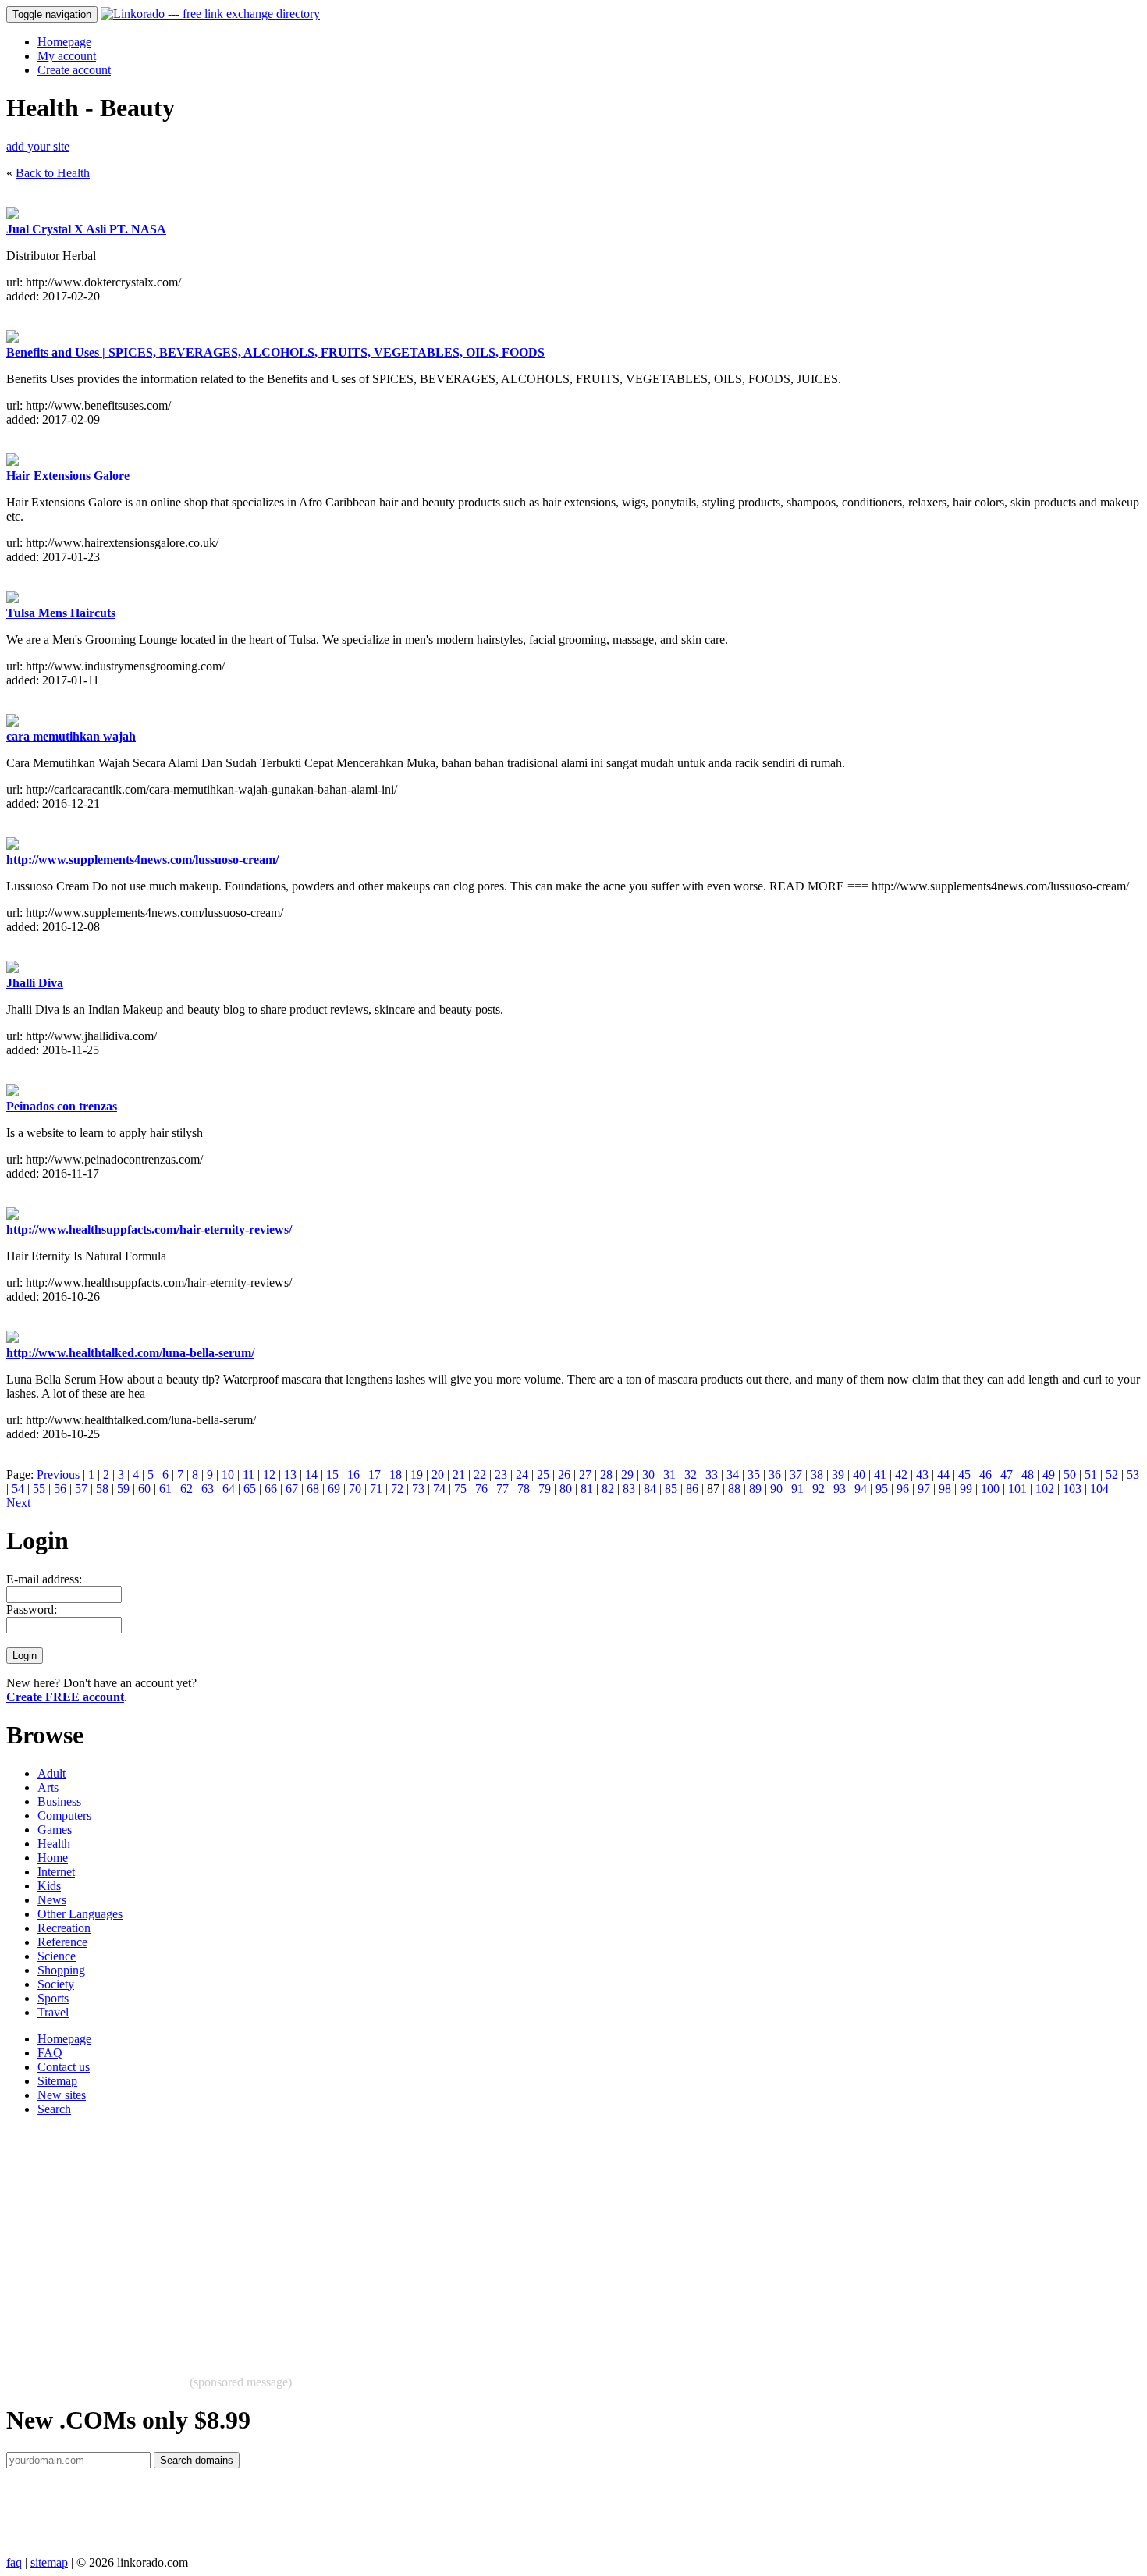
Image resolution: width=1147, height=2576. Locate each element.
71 (376, 1489)
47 (1007, 1475)
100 (990, 1489)
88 (734, 1489)
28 (606, 1475)
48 (1028, 1475)
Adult (51, 1773)
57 (81, 1489)
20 (438, 1475)
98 (945, 1489)
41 (880, 1475)
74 (439, 1489)
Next (18, 1503)
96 (903, 1489)
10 (228, 1475)
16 (353, 1475)
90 (776, 1489)
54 (18, 1489)
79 (545, 1489)
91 (797, 1489)
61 (165, 1489)
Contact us (64, 2067)
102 (1045, 1489)
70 (355, 1489)
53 (1133, 1475)
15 (332, 1475)
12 (269, 1475)
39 (838, 1475)
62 (186, 1489)
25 (543, 1475)
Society (56, 1984)
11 (249, 1475)
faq (14, 2562)
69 (334, 1489)
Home (53, 1858)
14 (311, 1475)
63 (208, 1489)
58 (102, 1489)
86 (692, 1489)
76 (481, 1489)
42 (901, 1475)
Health (54, 1844)
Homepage (64, 42)
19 (417, 1475)
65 (250, 1489)
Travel (53, 2012)
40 (859, 1475)
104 (1099, 1489)
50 (1070, 1475)
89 (755, 1489)
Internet (56, 1872)
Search (54, 2109)
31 (669, 1475)
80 (566, 1489)
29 (627, 1475)
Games (55, 1830)
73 (418, 1489)
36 (775, 1475)
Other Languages (80, 1914)
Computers (64, 1816)
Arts (48, 1787)
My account (67, 56)
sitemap (49, 2562)
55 (39, 1489)
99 (966, 1489)
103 (1072, 1489)
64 (229, 1489)
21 (459, 1475)
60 (144, 1489)
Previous (58, 1475)
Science (57, 1956)
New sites (62, 2095)
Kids (49, 1886)
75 (460, 1489)
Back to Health (53, 173)
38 (817, 1475)
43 (922, 1475)
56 (60, 1489)
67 (292, 1489)
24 (522, 1475)
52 (1112, 1475)
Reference (62, 1942)
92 (819, 1489)
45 (964, 1475)
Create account (74, 70)
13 (290, 1475)
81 (587, 1489)
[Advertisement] (474, 2238)
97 (924, 1489)
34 (733, 1475)
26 (564, 1475)
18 (396, 1475)
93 (840, 1489)
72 (397, 1489)
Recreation (64, 1928)
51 (1091, 1475)
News (52, 1900)
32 (691, 1475)
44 (943, 1475)
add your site (38, 146)
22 (480, 1475)
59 (123, 1489)
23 (501, 1475)
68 (313, 1489)
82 (608, 1489)
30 (648, 1475)
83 (629, 1489)
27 (585, 1475)
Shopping (61, 1970)
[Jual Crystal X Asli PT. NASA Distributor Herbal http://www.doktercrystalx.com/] (12, 215)
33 (712, 1475)
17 (375, 1475)
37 (796, 1475)
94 (861, 1489)
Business (59, 1801)
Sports (53, 1998)
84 (650, 1489)
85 (671, 1489)
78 (524, 1489)
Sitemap (57, 2081)
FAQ (50, 2053)
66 (271, 1489)
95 (882, 1489)
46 (985, 1475)
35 (754, 1475)
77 (502, 1489)
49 (1049, 1475)
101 (1017, 1489)
